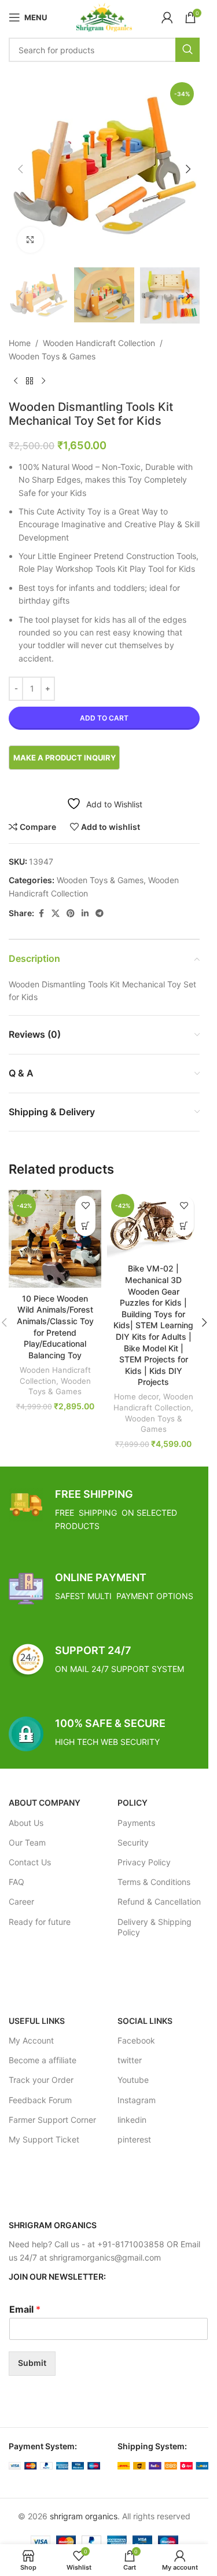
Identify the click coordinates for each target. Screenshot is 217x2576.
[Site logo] (104, 16)
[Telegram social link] (100, 914)
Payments (136, 1823)
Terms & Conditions (154, 1882)
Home (20, 343)
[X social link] (56, 914)
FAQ (16, 1882)
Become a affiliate (43, 2060)
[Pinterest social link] (71, 914)
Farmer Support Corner (52, 2120)
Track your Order (41, 2080)
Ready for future (40, 1922)
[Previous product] (16, 381)
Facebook (136, 2040)
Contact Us (30, 1862)
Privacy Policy (144, 1862)
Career (21, 1901)
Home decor (136, 1397)
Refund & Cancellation (159, 1901)
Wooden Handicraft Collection (99, 343)
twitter (130, 2060)
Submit (32, 2363)
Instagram (137, 2100)
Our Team (27, 1842)
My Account (31, 2040)
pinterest (134, 2139)
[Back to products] (30, 381)
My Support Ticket (44, 2139)
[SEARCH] (187, 50)
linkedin (132, 2120)
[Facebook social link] (41, 914)
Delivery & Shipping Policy (155, 1927)
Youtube (133, 2080)
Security (133, 1842)
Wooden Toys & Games (52, 356)
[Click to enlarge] (30, 240)
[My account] (167, 17)
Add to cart (104, 718)
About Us (26, 1823)
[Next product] (43, 381)
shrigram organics (84, 2516)
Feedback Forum (40, 2100)
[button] (20, 169)
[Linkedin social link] (85, 914)
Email (25, 2309)
